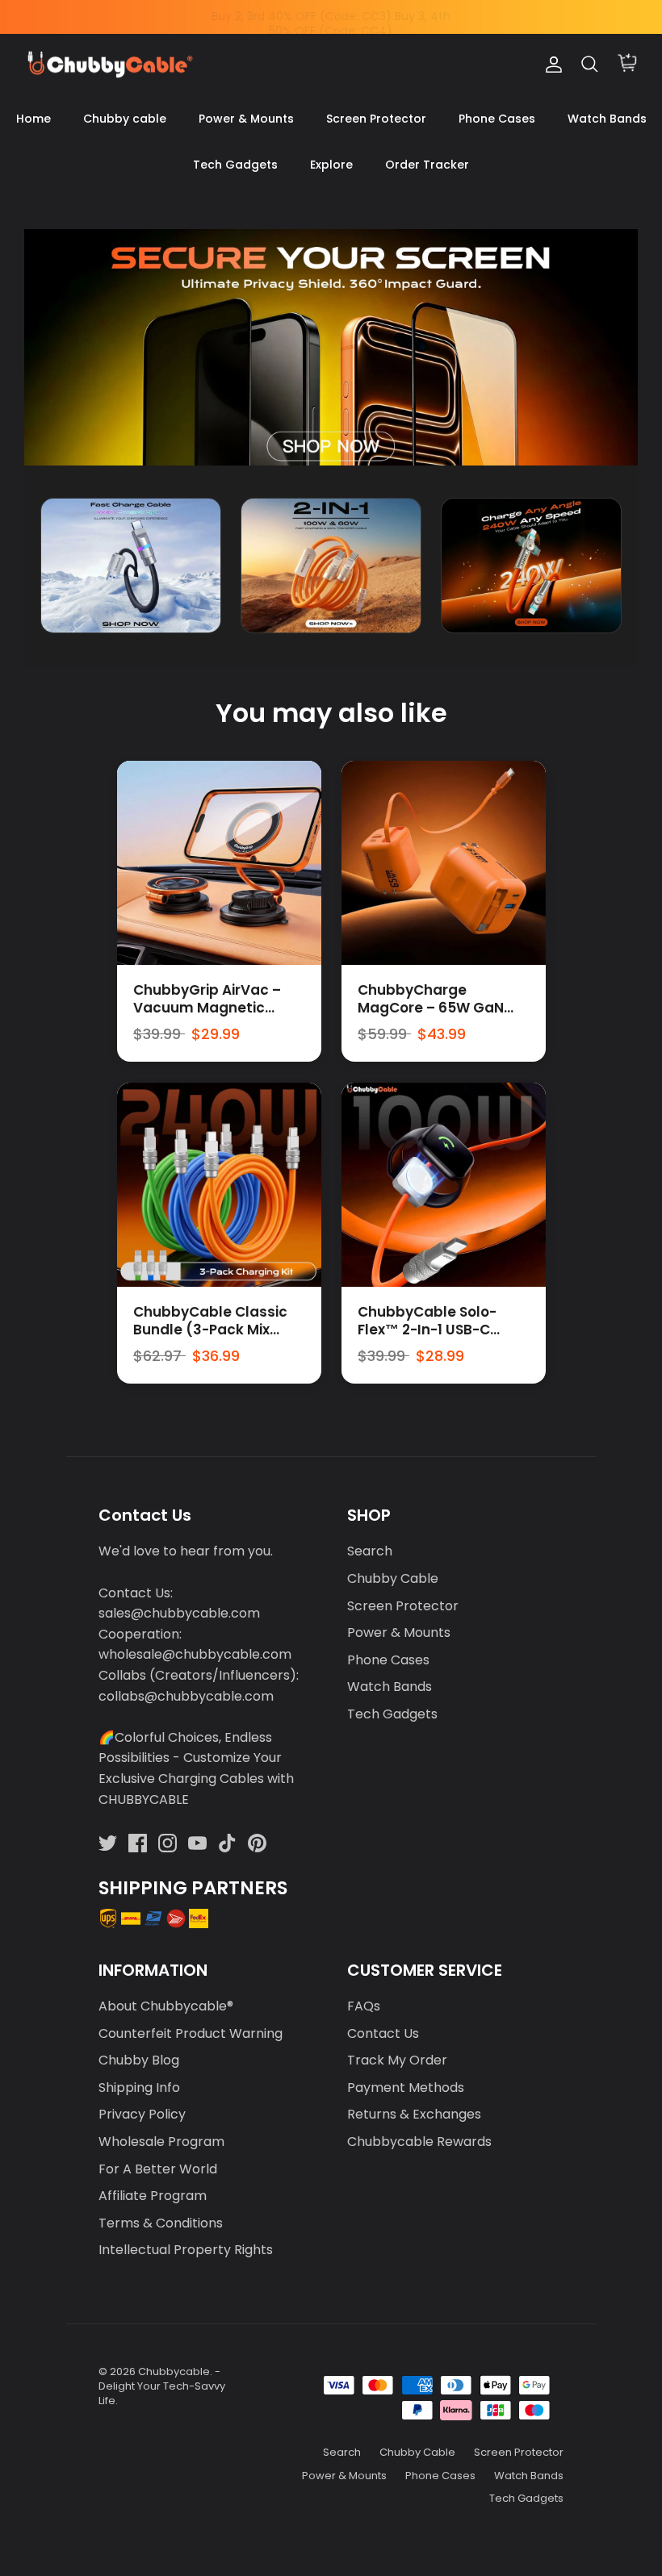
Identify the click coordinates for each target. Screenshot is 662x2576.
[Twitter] (108, 1843)
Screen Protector (376, 119)
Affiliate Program (153, 2196)
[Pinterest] (257, 1843)
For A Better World (158, 2169)
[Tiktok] (227, 1843)
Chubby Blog (139, 2060)
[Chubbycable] (109, 65)
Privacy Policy (142, 2114)
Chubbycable (174, 2371)
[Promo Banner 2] (331, 566)
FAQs (364, 2006)
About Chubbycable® (166, 2006)
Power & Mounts (246, 119)
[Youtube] (197, 1843)
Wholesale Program (161, 2142)
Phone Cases (497, 119)
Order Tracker (427, 165)
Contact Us (383, 2033)
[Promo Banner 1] (131, 566)
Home (34, 119)
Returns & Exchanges (414, 2114)
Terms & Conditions (161, 2223)
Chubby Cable (393, 1578)
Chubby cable (125, 119)
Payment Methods (406, 2088)
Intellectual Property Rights (186, 2250)
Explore (331, 165)
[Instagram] (168, 1843)
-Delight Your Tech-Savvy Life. (162, 2386)
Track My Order (397, 2060)
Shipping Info (139, 2088)
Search (370, 1551)
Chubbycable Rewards (419, 2142)
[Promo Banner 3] (531, 566)
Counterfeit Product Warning (191, 2033)
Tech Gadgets (235, 165)
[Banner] (331, 347)
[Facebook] (138, 1843)
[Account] (551, 65)
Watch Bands (607, 119)
